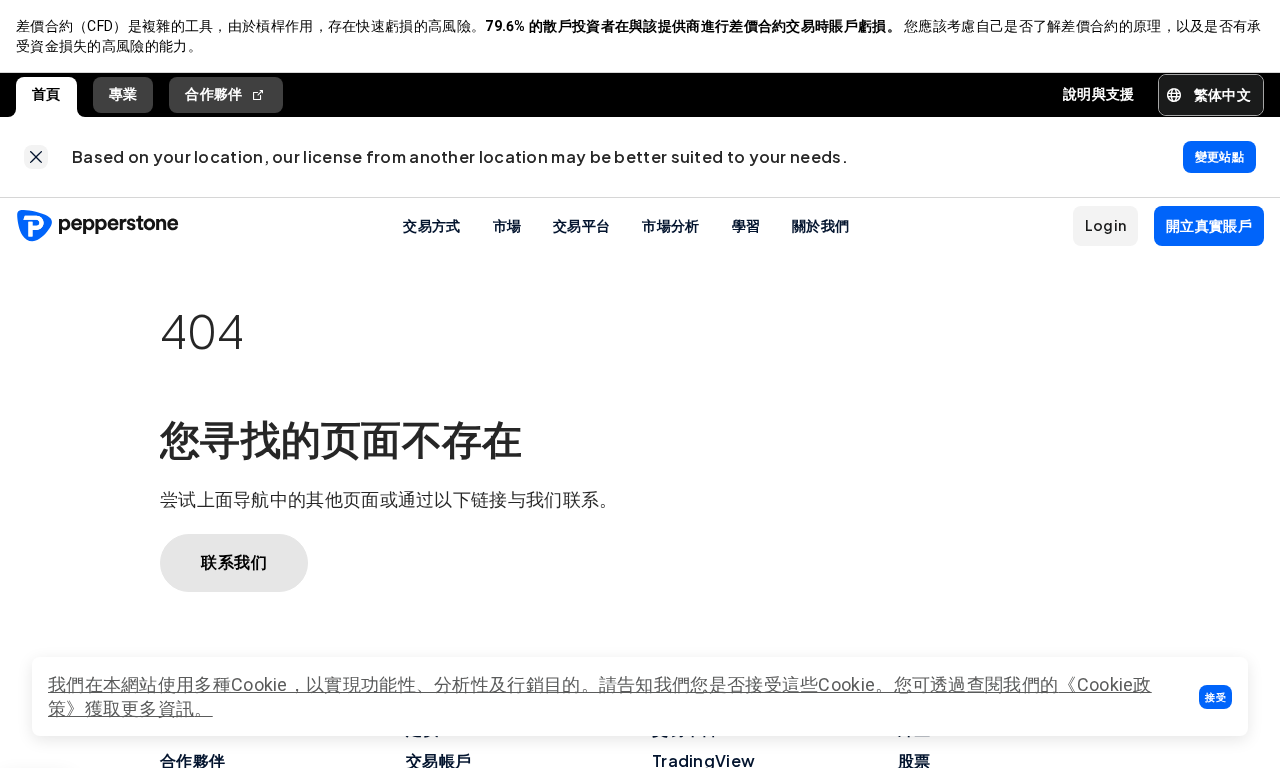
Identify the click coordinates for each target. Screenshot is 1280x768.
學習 (746, 225)
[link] (36, 157)
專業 (123, 94)
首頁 (46, 94)
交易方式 (431, 225)
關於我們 (820, 225)
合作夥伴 (213, 94)
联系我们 (234, 562)
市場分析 (670, 225)
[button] (1215, 697)
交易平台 (581, 225)
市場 (507, 225)
